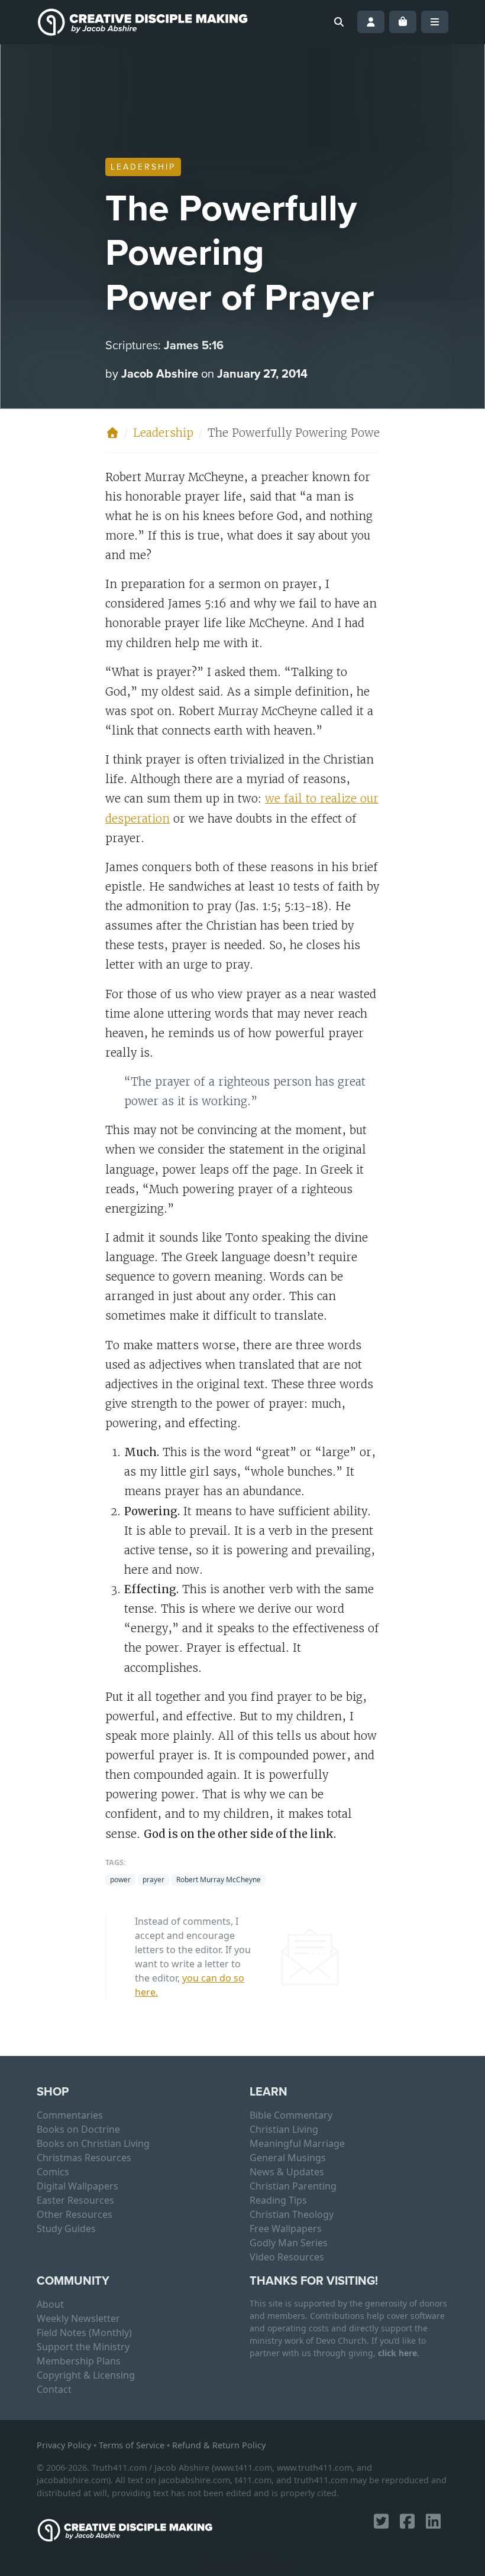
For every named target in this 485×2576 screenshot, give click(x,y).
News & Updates (287, 2172)
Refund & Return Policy (219, 2445)
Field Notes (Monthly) (84, 2333)
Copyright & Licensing (86, 2375)
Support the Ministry (83, 2347)
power (120, 1880)
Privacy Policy (64, 2445)
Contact (54, 2389)
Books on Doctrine (78, 2129)
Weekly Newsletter (78, 2318)
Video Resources (287, 2257)
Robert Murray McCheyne (219, 1880)
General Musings (288, 2158)
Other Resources (75, 2214)
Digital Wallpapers (77, 2186)
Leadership (143, 167)
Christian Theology (292, 2214)
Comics (53, 2172)
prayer (153, 1880)
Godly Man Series (289, 2243)
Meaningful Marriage (297, 2143)
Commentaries (70, 2115)
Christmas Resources (84, 2158)
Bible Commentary (291, 2115)
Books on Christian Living (93, 2143)
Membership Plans (79, 2361)
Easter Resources (75, 2200)
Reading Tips (278, 2200)
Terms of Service (132, 2445)
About (50, 2304)
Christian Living (284, 2129)
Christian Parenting (293, 2186)
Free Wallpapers (286, 2229)
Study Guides (66, 2229)
